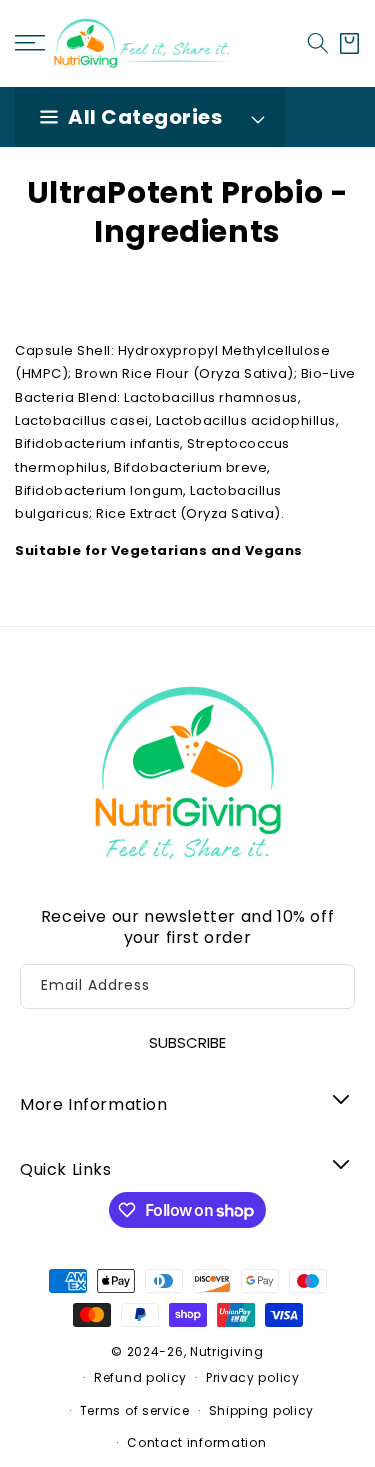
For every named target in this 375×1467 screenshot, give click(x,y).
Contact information (196, 1442)
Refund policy (140, 1377)
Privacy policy (253, 1377)
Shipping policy (262, 1410)
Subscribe (187, 1042)
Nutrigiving (227, 1351)
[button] (318, 43)
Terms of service (135, 1410)
